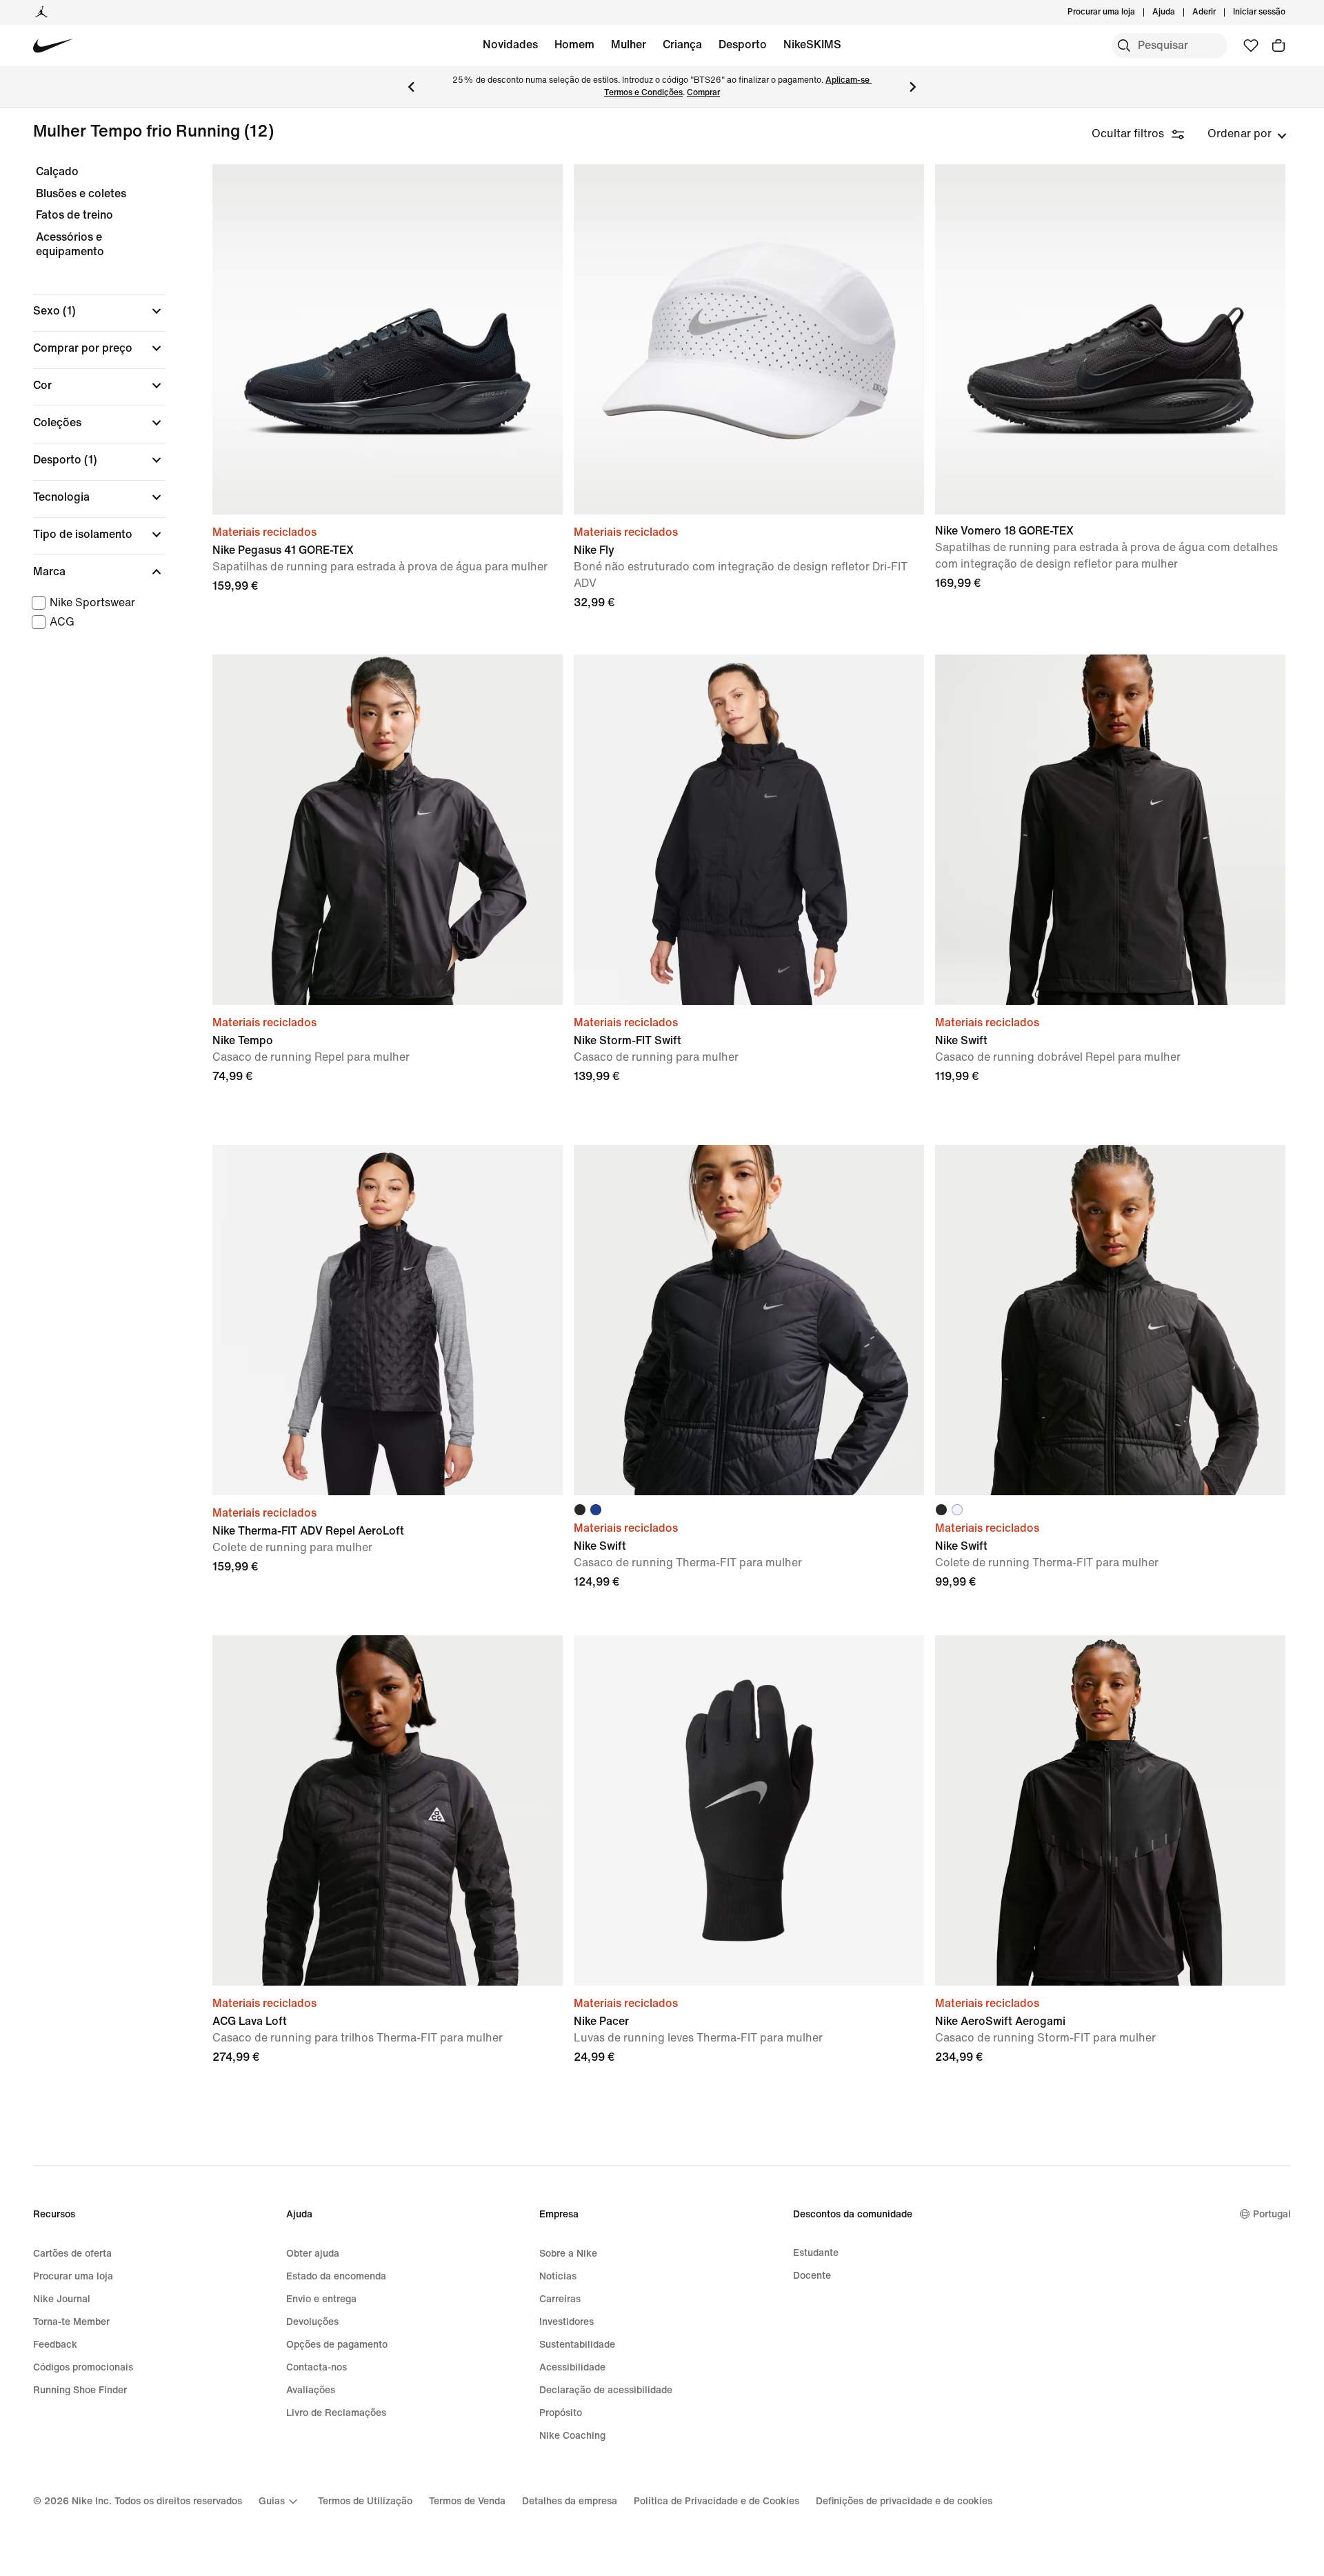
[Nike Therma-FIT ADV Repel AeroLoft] (388, 1320)
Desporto (743, 44)
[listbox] (1247, 134)
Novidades (510, 44)
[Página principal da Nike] (53, 46)
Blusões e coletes (81, 193)
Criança (682, 44)
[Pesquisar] (1124, 46)
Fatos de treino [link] (74, 215)
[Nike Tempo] (388, 830)
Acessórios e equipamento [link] (70, 244)
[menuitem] (1179, 12)
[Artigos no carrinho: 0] (1278, 46)
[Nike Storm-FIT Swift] (749, 830)
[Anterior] (411, 87)
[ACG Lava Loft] (388, 1810)
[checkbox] (97, 603)
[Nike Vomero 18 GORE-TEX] (1110, 339)
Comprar (703, 93)
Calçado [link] (57, 171)
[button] (99, 311)
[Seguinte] (913, 87)
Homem (574, 44)
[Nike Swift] (1110, 830)
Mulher (629, 44)
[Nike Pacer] (749, 1810)
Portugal (1272, 2214)
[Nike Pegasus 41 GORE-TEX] (388, 339)
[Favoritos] (1251, 46)
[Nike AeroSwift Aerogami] (1110, 1810)
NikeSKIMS (812, 44)
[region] (90, 411)
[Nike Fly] (749, 339)
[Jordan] (41, 12)
